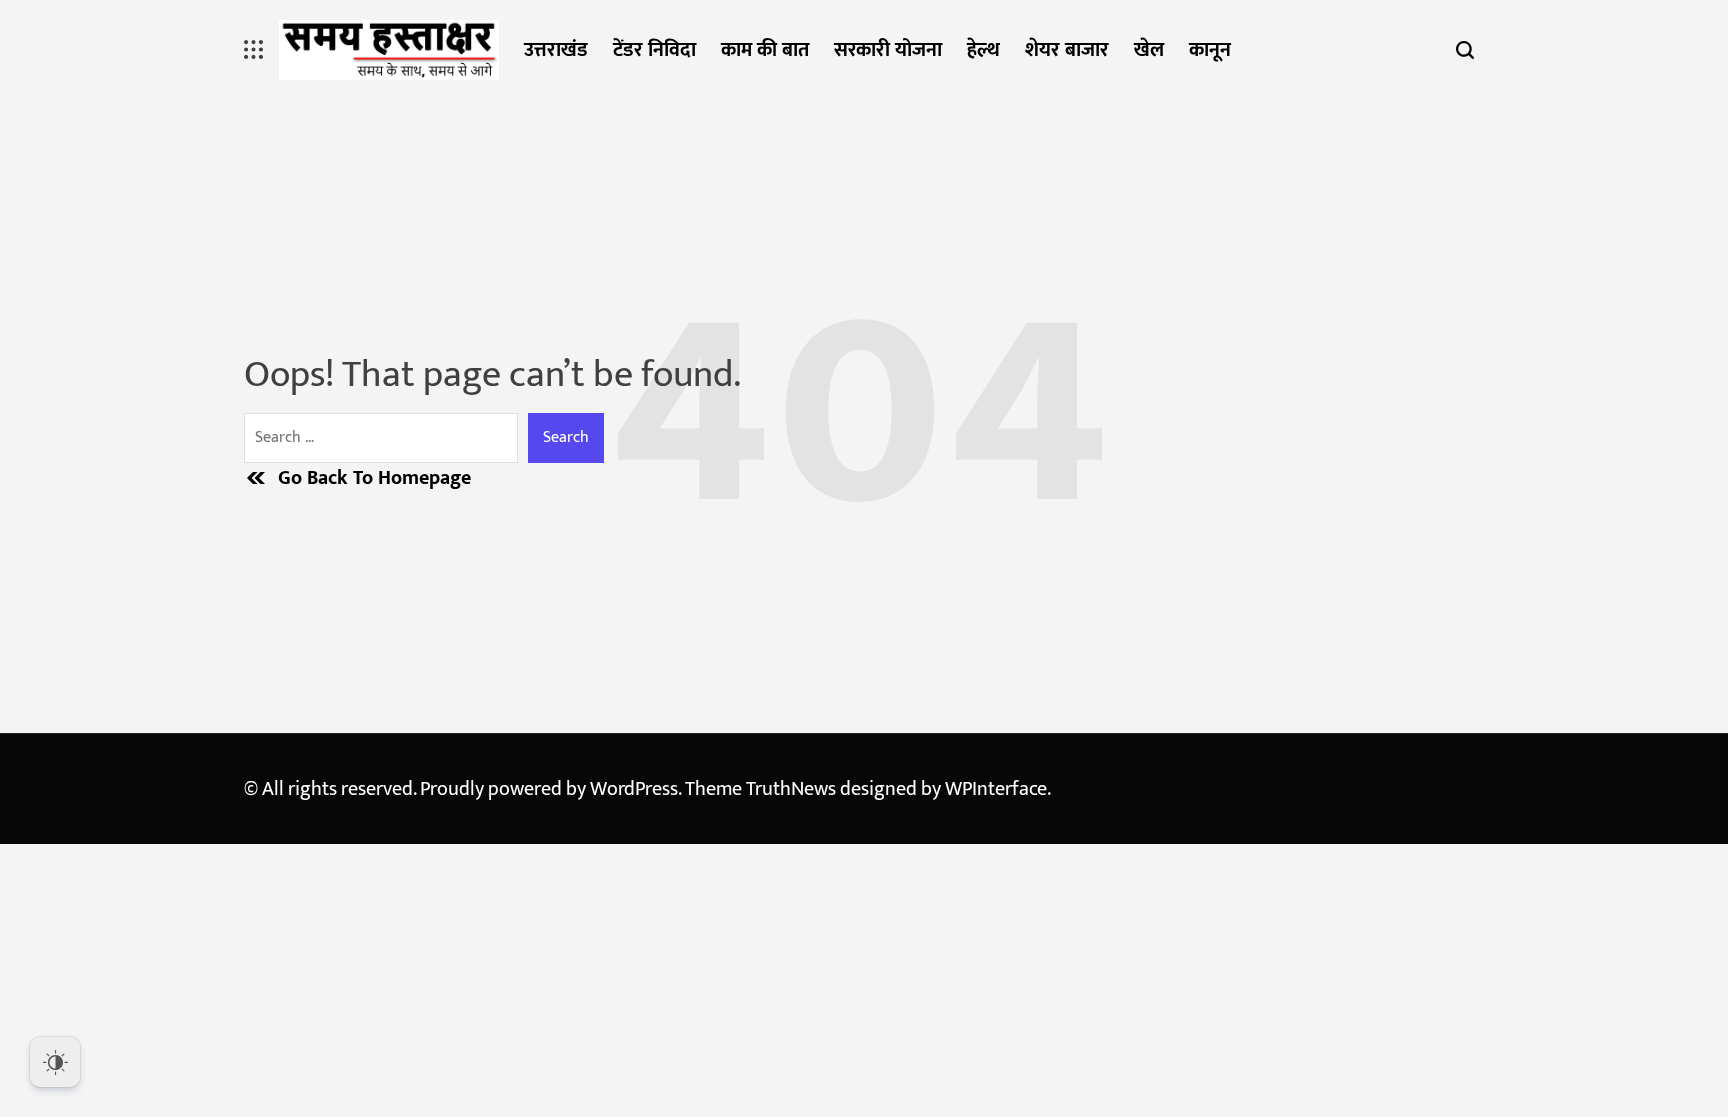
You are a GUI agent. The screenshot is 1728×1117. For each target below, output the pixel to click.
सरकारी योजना (888, 50)
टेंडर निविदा (654, 50)
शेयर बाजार (1067, 50)
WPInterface (996, 789)
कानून (1210, 50)
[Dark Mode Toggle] (55, 1062)
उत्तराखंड (556, 50)
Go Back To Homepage (374, 478)
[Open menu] (254, 50)
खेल (1149, 50)
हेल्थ (983, 50)
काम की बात (765, 50)
